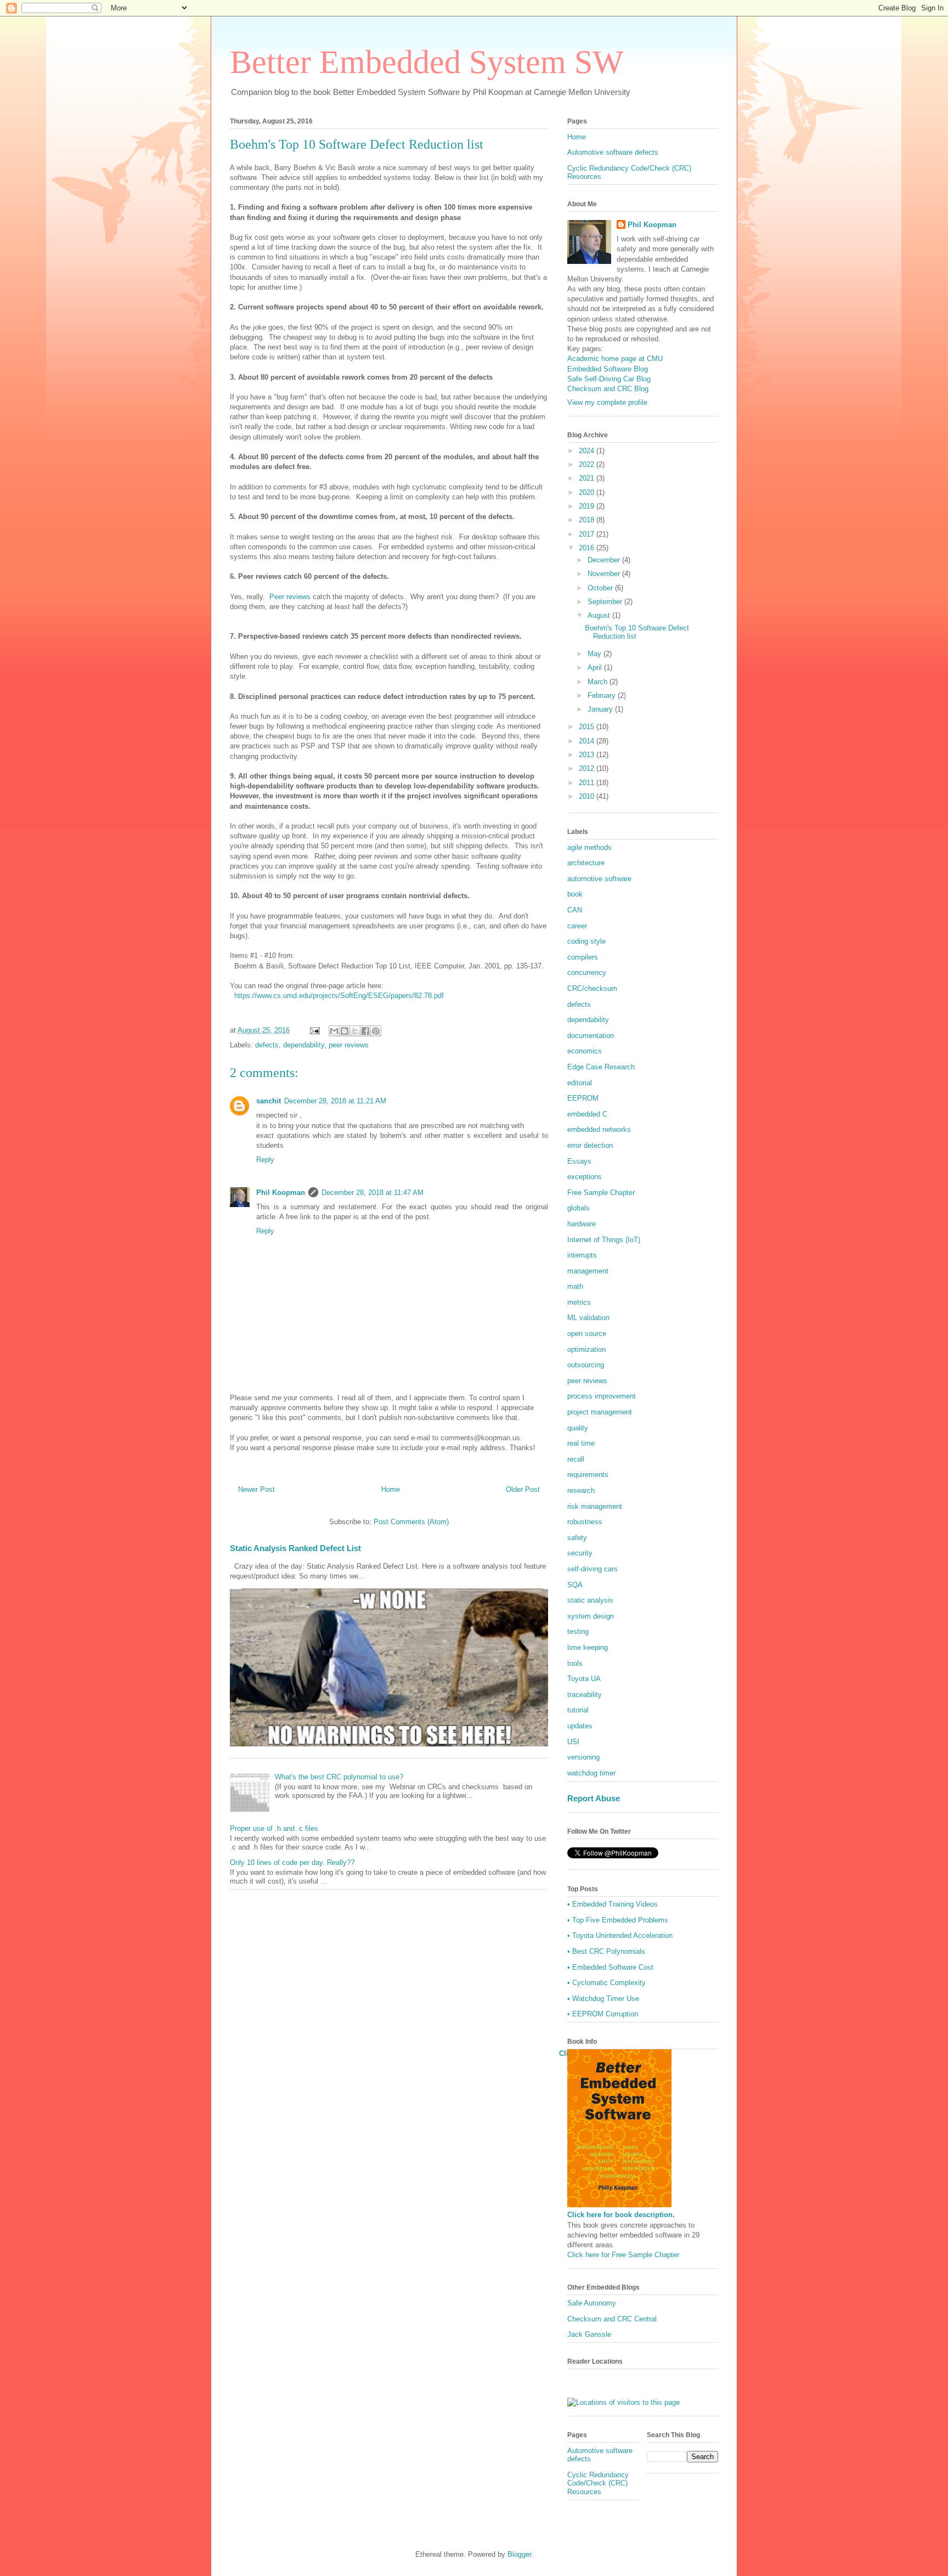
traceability (585, 1695)
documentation (591, 1036)
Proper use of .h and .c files (274, 1828)
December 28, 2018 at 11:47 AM (373, 1193)
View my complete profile (607, 402)
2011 (588, 783)
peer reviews (349, 1045)
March (599, 682)
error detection (590, 1145)
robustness (585, 1522)
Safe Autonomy (592, 2303)
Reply (265, 1160)
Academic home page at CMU (615, 359)
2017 (588, 534)
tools (575, 1663)
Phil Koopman (281, 1193)
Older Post (523, 1489)
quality (578, 1428)
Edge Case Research (601, 1067)
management (588, 1271)
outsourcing (586, 1365)
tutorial (578, 1710)
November (605, 574)
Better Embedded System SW (427, 62)
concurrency (587, 973)
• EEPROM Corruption (603, 2014)
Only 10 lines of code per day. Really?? (292, 1862)
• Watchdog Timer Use (603, 1999)
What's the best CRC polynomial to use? (339, 1777)
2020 (588, 492)
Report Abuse (594, 1798)
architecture (586, 863)
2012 (588, 768)
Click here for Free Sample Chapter (623, 2255)
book (575, 894)
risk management (595, 1506)
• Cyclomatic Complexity (606, 1983)
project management (600, 1412)
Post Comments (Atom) (411, 1522)
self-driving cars (592, 1569)
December (605, 560)
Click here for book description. (621, 2215)
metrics (579, 1302)
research (581, 1490)
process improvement (602, 1396)
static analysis (590, 1600)
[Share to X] (355, 1031)
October (601, 588)
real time (581, 1443)
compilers (583, 957)
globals (579, 1208)
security (580, 1553)
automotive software (599, 879)
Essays (579, 1161)
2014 (588, 741)
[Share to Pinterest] (376, 1031)
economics (585, 1051)
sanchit (269, 1101)
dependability (304, 1045)
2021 (588, 478)
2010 (588, 796)
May (596, 654)
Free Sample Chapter (601, 1193)
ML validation (588, 1318)
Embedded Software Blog (608, 369)
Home (391, 1489)
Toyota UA (584, 1679)
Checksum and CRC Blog (608, 389)
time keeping (588, 1647)
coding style (586, 941)
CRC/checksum (592, 988)
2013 (588, 755)
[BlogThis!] (345, 1031)
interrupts (582, 1255)
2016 (588, 548)
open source (587, 1334)
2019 (588, 506)
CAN (575, 910)
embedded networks (599, 1129)
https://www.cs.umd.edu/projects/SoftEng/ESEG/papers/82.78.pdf (339, 996)
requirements (588, 1475)
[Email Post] (314, 1030)
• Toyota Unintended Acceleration (620, 1935)
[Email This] (334, 1031)
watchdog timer (591, 1773)
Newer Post (256, 1489)
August (600, 615)
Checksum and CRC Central (612, 2319)
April (596, 667)
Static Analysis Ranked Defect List (295, 1548)
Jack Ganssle (589, 2334)
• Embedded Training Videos (613, 1904)
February (603, 695)
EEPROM (583, 1098)
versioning (583, 1757)
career (577, 926)
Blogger (519, 2554)
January (601, 709)
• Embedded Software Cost (610, 1967)
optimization (586, 1349)
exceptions (585, 1177)
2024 (588, 451)
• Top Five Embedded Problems (618, 1920)
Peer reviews (290, 597)
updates (580, 1726)
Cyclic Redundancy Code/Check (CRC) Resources (598, 2483)
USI (573, 1742)
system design (591, 1616)
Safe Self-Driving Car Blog (609, 379)
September (606, 602)
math (575, 1286)
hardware (582, 1224)
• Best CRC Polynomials (606, 1951)
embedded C (587, 1114)
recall (576, 1459)
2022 (588, 464)
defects (267, 1045)
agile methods (589, 847)
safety (577, 1538)
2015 (588, 727)
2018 (588, 520)
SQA (575, 1585)
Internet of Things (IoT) (604, 1240)
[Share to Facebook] (365, 1031)
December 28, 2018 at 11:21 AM (335, 1101)
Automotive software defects (613, 152)
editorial (580, 1083)
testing (578, 1631)
